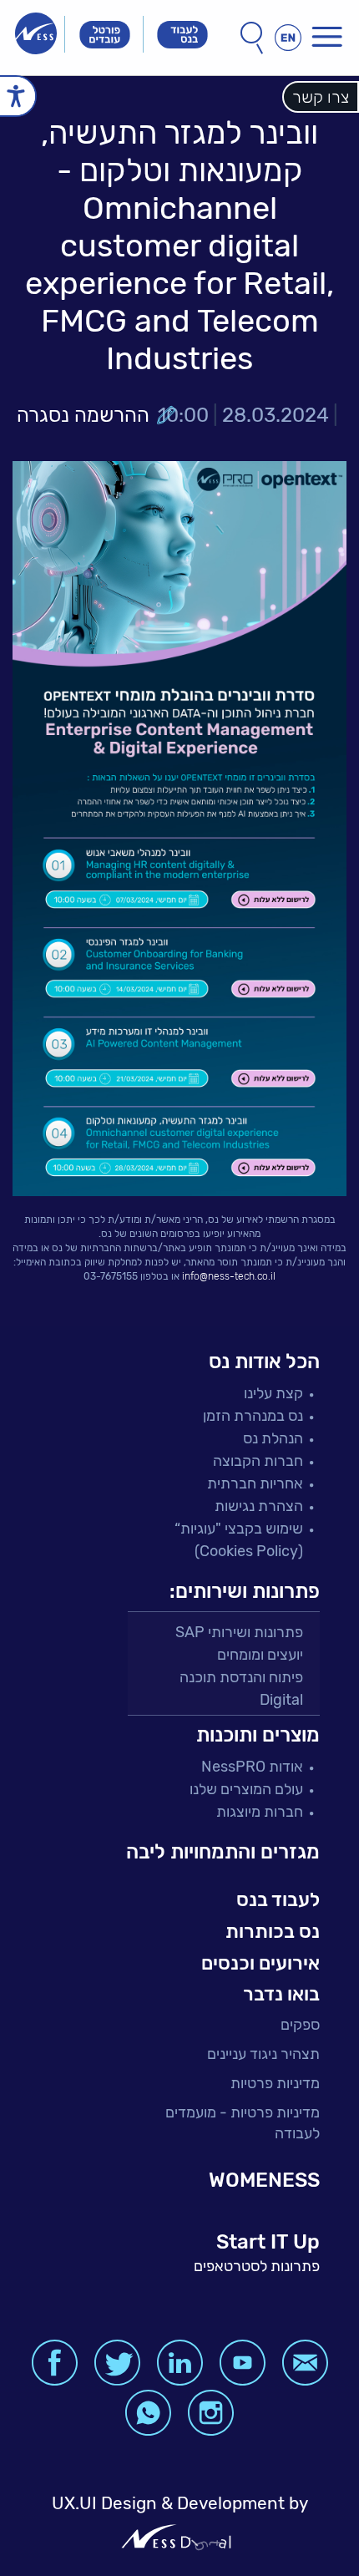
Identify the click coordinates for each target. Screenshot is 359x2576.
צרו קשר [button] (321, 97)
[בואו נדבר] (305, 2363)
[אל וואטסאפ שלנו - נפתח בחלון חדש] (148, 2413)
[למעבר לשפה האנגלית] (288, 38)
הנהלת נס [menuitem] (273, 1438)
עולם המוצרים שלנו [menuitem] (246, 1789)
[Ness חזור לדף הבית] (36, 33)
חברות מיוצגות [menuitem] (260, 1812)
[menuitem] (221, 2025)
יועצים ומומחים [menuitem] (260, 1655)
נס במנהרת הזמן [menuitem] (253, 1416)
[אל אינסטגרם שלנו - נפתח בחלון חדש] (211, 2413)
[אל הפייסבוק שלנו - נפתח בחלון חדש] (55, 2363)
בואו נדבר (281, 1994)
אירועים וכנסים (260, 1963)
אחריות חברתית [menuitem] (255, 1483)
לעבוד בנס (278, 1899)
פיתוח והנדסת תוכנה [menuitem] (241, 1677)
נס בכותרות (273, 1931)
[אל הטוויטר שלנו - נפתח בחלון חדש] (117, 2363)
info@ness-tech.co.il (229, 1276)
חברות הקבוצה (258, 1461)
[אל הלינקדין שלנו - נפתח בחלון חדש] (180, 2363)
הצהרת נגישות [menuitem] (259, 1506)
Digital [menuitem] (281, 1700)
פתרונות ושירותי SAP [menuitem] (239, 1632)
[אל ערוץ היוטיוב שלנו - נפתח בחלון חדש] (243, 2363)
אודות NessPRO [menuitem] (252, 1767)
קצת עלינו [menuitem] (273, 1393)
